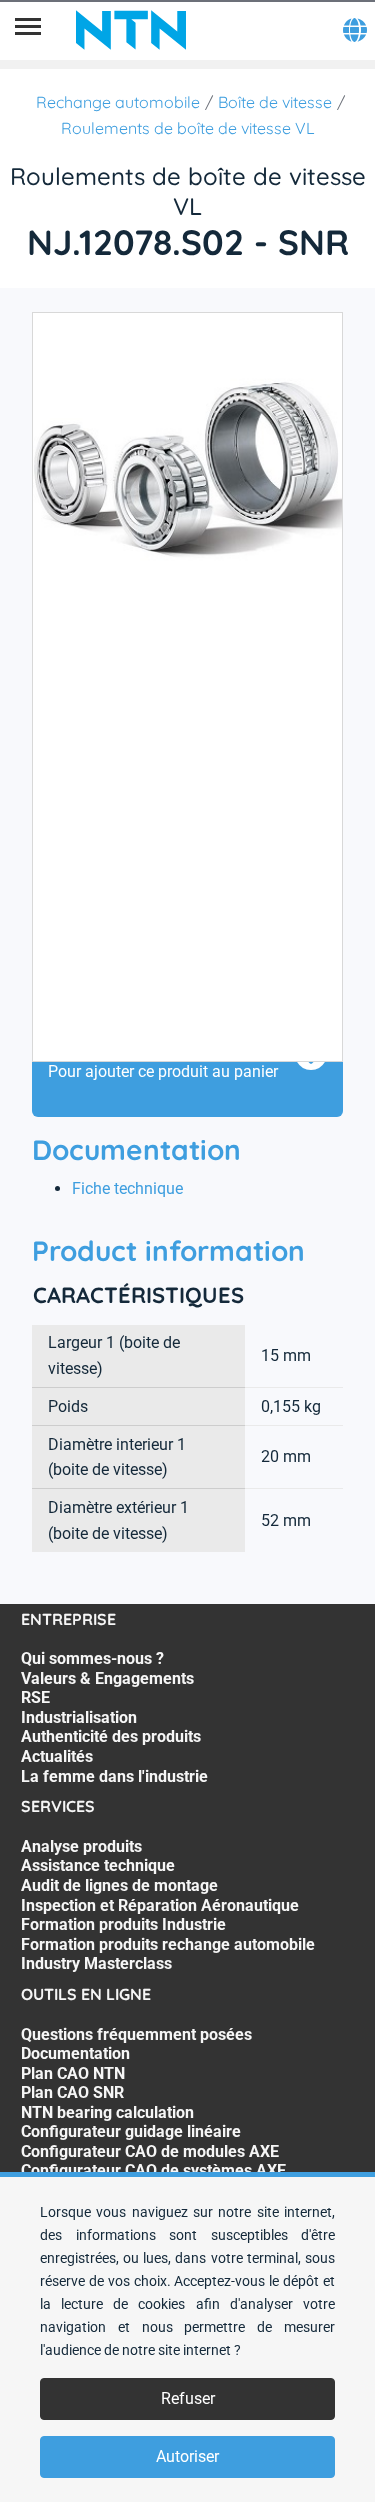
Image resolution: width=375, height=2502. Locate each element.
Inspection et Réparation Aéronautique (160, 1905)
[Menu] (28, 30)
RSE (35, 1697)
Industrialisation (79, 1717)
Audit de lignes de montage (119, 1885)
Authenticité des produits (111, 1736)
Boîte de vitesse (275, 102)
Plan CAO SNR (72, 2092)
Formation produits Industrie (123, 1924)
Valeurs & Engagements (107, 1678)
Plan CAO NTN (73, 2073)
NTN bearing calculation (107, 2112)
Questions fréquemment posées (136, 2034)
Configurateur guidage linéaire (131, 2131)
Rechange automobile (118, 102)
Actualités (57, 1756)
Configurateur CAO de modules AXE (150, 2151)
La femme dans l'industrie (114, 1776)
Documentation (75, 2053)
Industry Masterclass (96, 1963)
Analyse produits (81, 1846)
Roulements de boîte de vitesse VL (188, 128)
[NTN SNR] (131, 30)
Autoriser (187, 2456)
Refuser (188, 2398)
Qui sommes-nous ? (92, 1658)
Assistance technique (98, 1865)
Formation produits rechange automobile (168, 1944)
